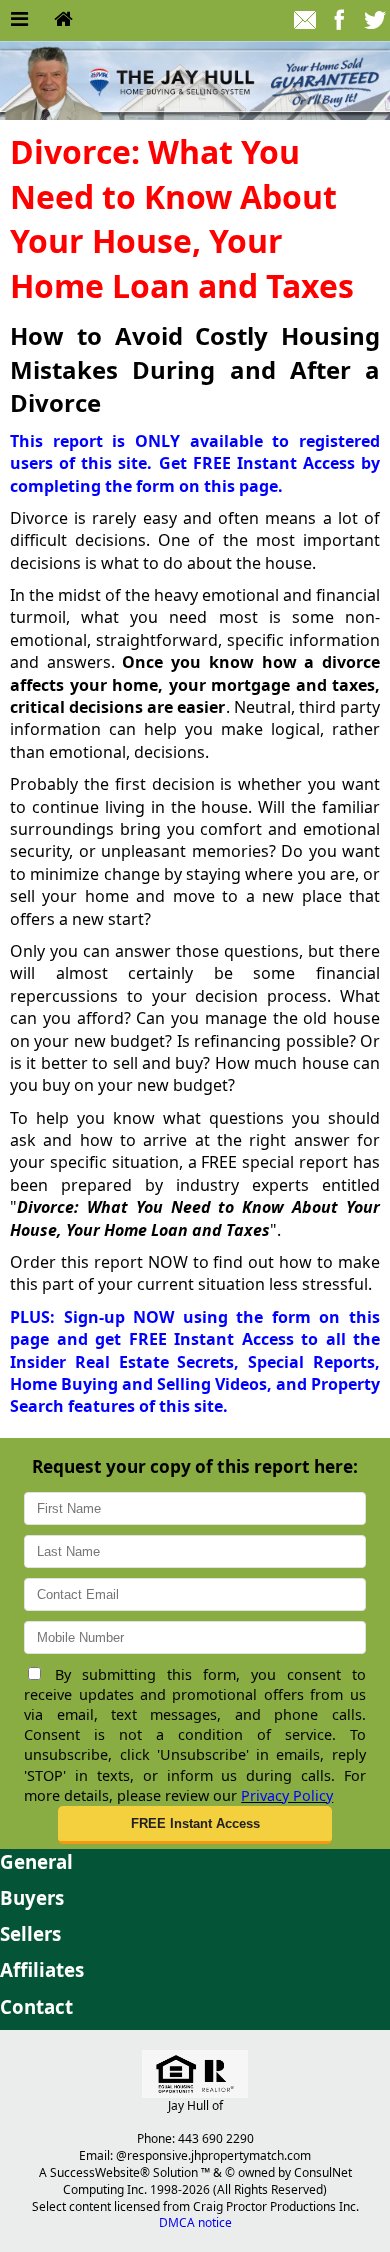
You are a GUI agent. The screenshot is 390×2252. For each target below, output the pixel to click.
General (36, 1861)
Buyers (32, 1897)
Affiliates (42, 1969)
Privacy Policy (287, 1795)
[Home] (63, 20)
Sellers (30, 1933)
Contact (36, 2006)
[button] (194, 1825)
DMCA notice (195, 2222)
